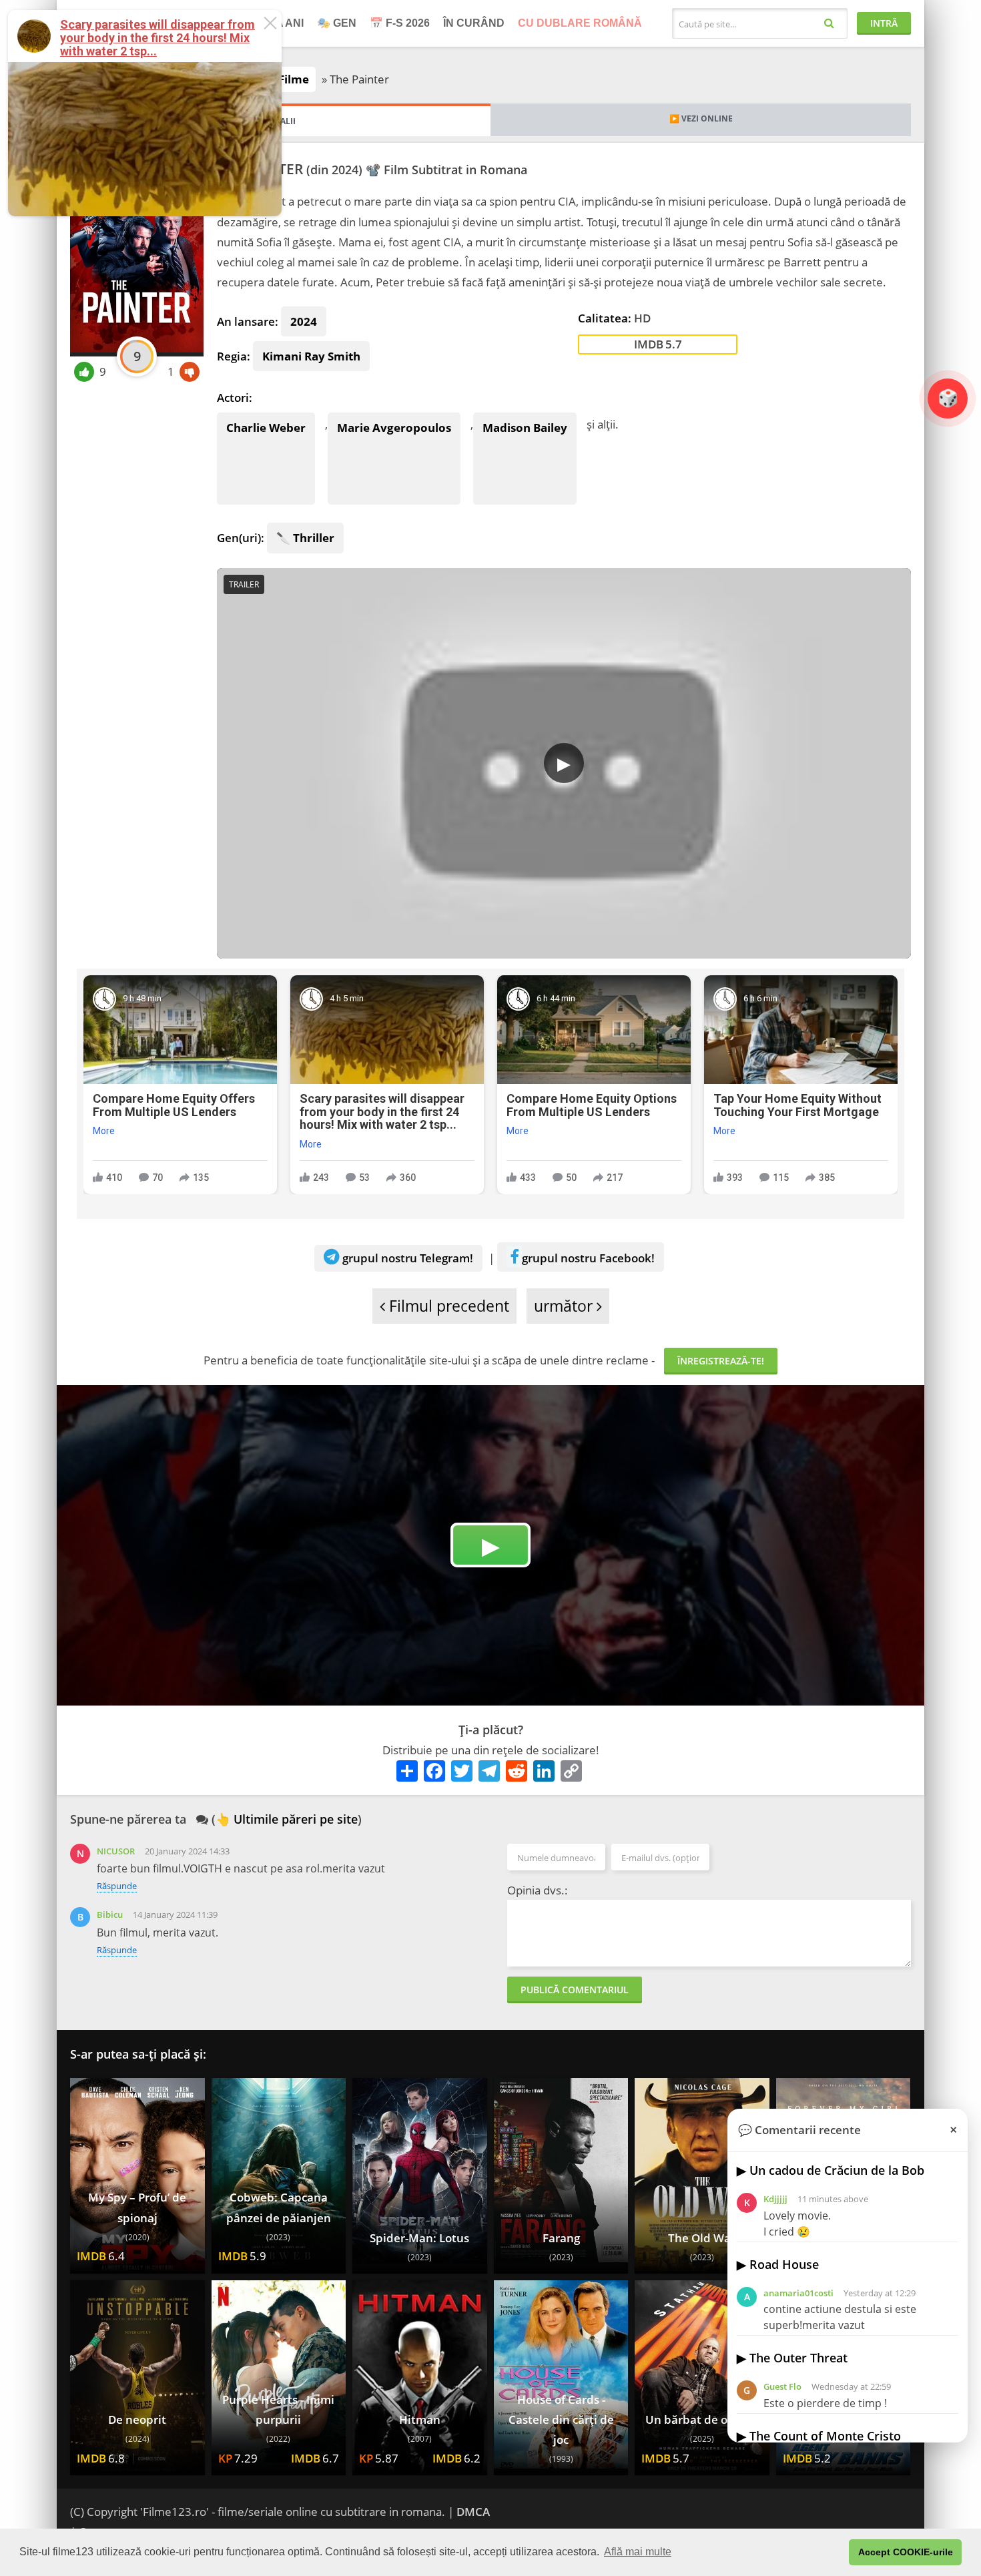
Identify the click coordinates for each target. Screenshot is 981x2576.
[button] (835, 2553)
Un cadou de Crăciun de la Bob (837, 2170)
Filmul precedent (447, 1306)
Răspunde (117, 1886)
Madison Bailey (525, 428)
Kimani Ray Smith (311, 356)
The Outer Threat (798, 2358)
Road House (784, 2264)
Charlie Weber (266, 428)
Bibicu (110, 1914)
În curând (474, 23)
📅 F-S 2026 (400, 23)
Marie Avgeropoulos (394, 428)
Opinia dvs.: (538, 1890)
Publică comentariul (575, 1990)
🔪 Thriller (305, 538)
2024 (304, 321)
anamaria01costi (798, 2293)
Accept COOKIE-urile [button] (906, 2552)
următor (565, 1306)
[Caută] (829, 22)
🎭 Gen (337, 23)
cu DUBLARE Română (580, 23)
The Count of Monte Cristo (825, 2436)
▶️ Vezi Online (701, 118)
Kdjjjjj (775, 2199)
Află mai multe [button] (638, 2552)
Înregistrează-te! (721, 1361)
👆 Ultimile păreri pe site (287, 1819)
